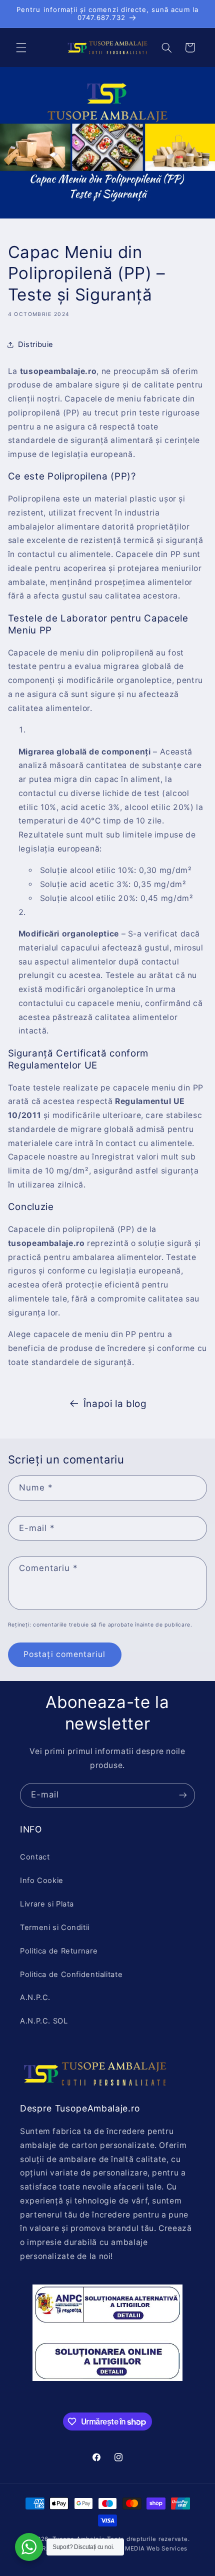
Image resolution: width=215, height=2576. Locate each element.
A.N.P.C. (35, 1997)
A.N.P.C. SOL (44, 2021)
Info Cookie (42, 1880)
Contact (35, 1857)
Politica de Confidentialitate (71, 1974)
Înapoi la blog (115, 1404)
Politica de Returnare (59, 1951)
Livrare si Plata (47, 1904)
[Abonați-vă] (183, 1795)
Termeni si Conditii (55, 1927)
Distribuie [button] (36, 344)
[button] (21, 47)
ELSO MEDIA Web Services (147, 2548)
